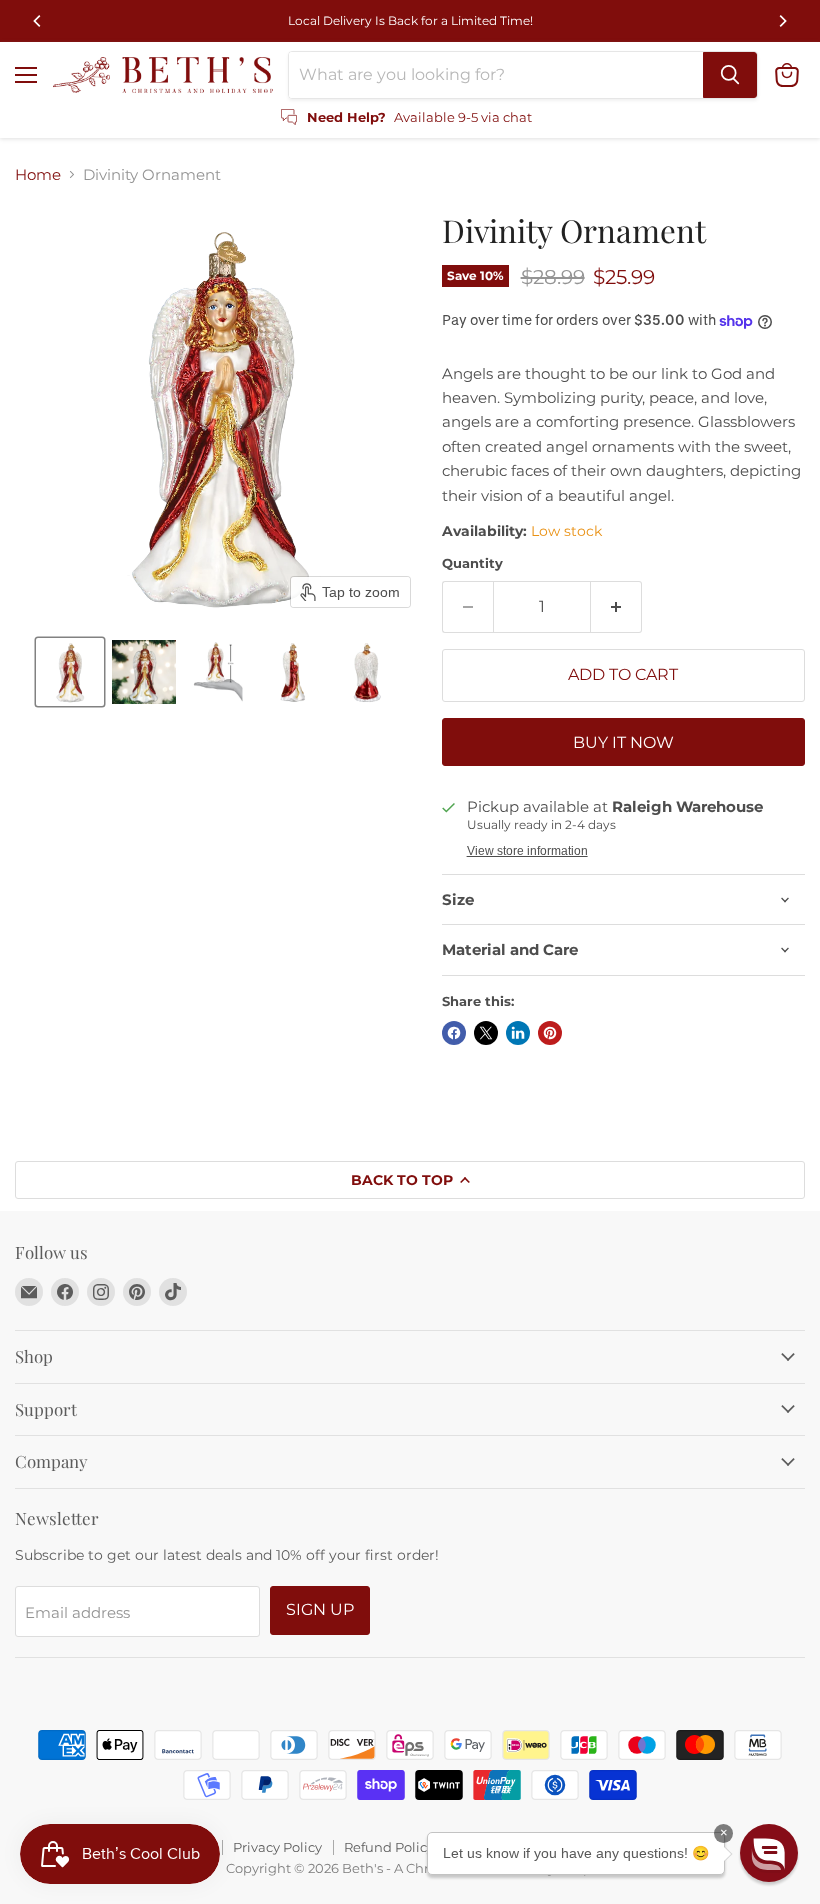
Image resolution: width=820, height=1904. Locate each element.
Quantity (472, 563)
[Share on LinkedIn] (518, 1033)
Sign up (320, 1609)
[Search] (730, 75)
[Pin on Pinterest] (550, 1033)
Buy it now (623, 742)
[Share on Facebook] (454, 1033)
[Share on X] (486, 1033)
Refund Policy (389, 1847)
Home (38, 174)
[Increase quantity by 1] (616, 607)
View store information (527, 851)
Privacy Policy (277, 1847)
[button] (70, 672)
